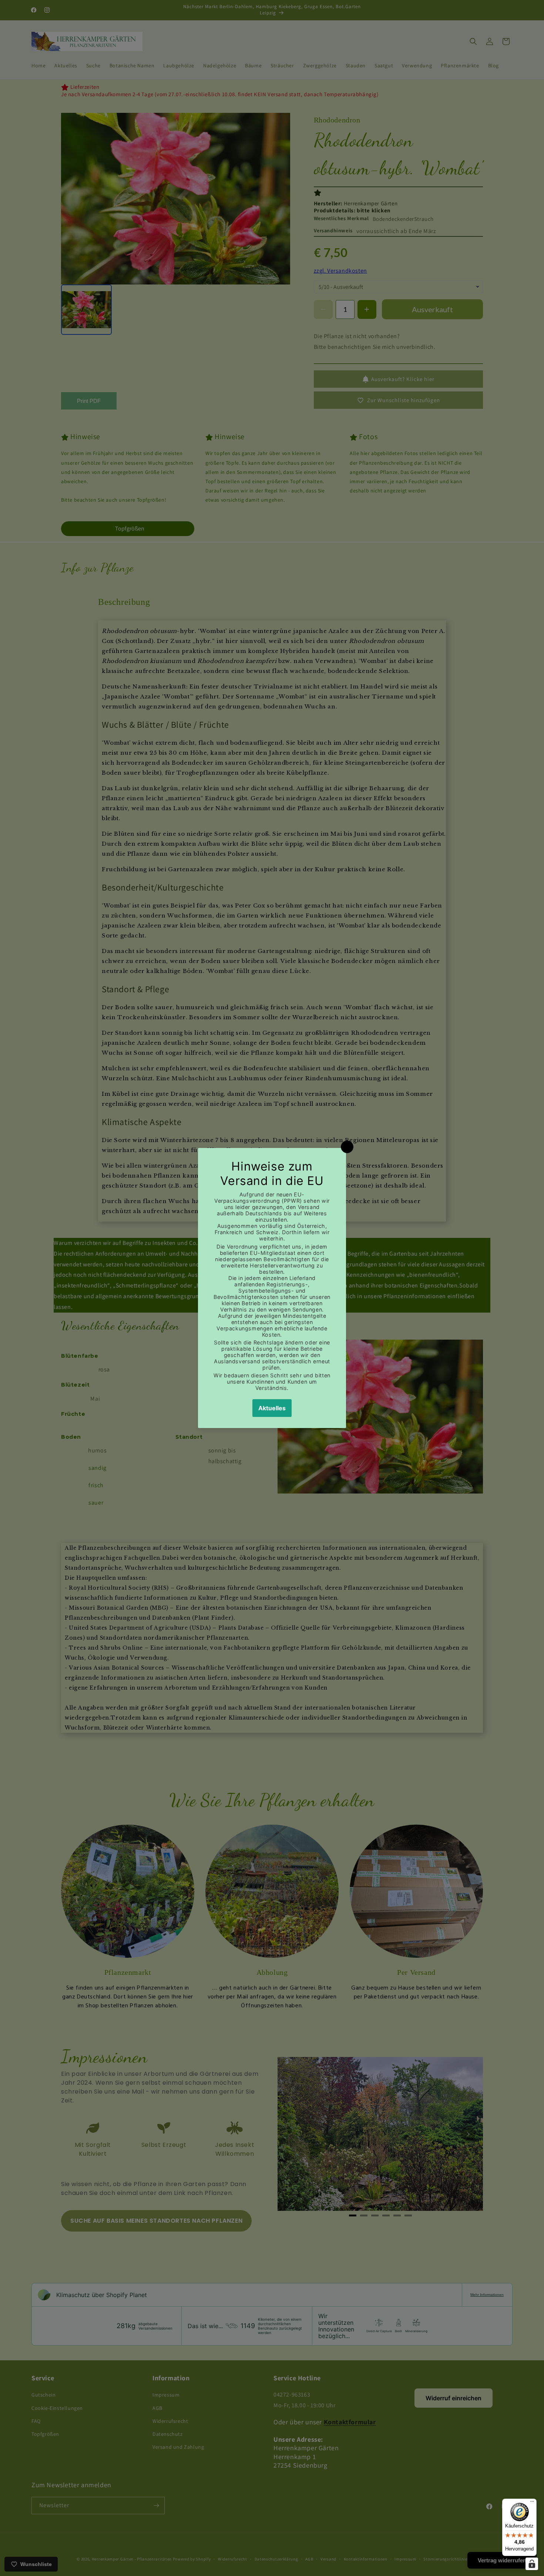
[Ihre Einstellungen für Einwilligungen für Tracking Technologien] (532, 2564)
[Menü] (532, 2503)
